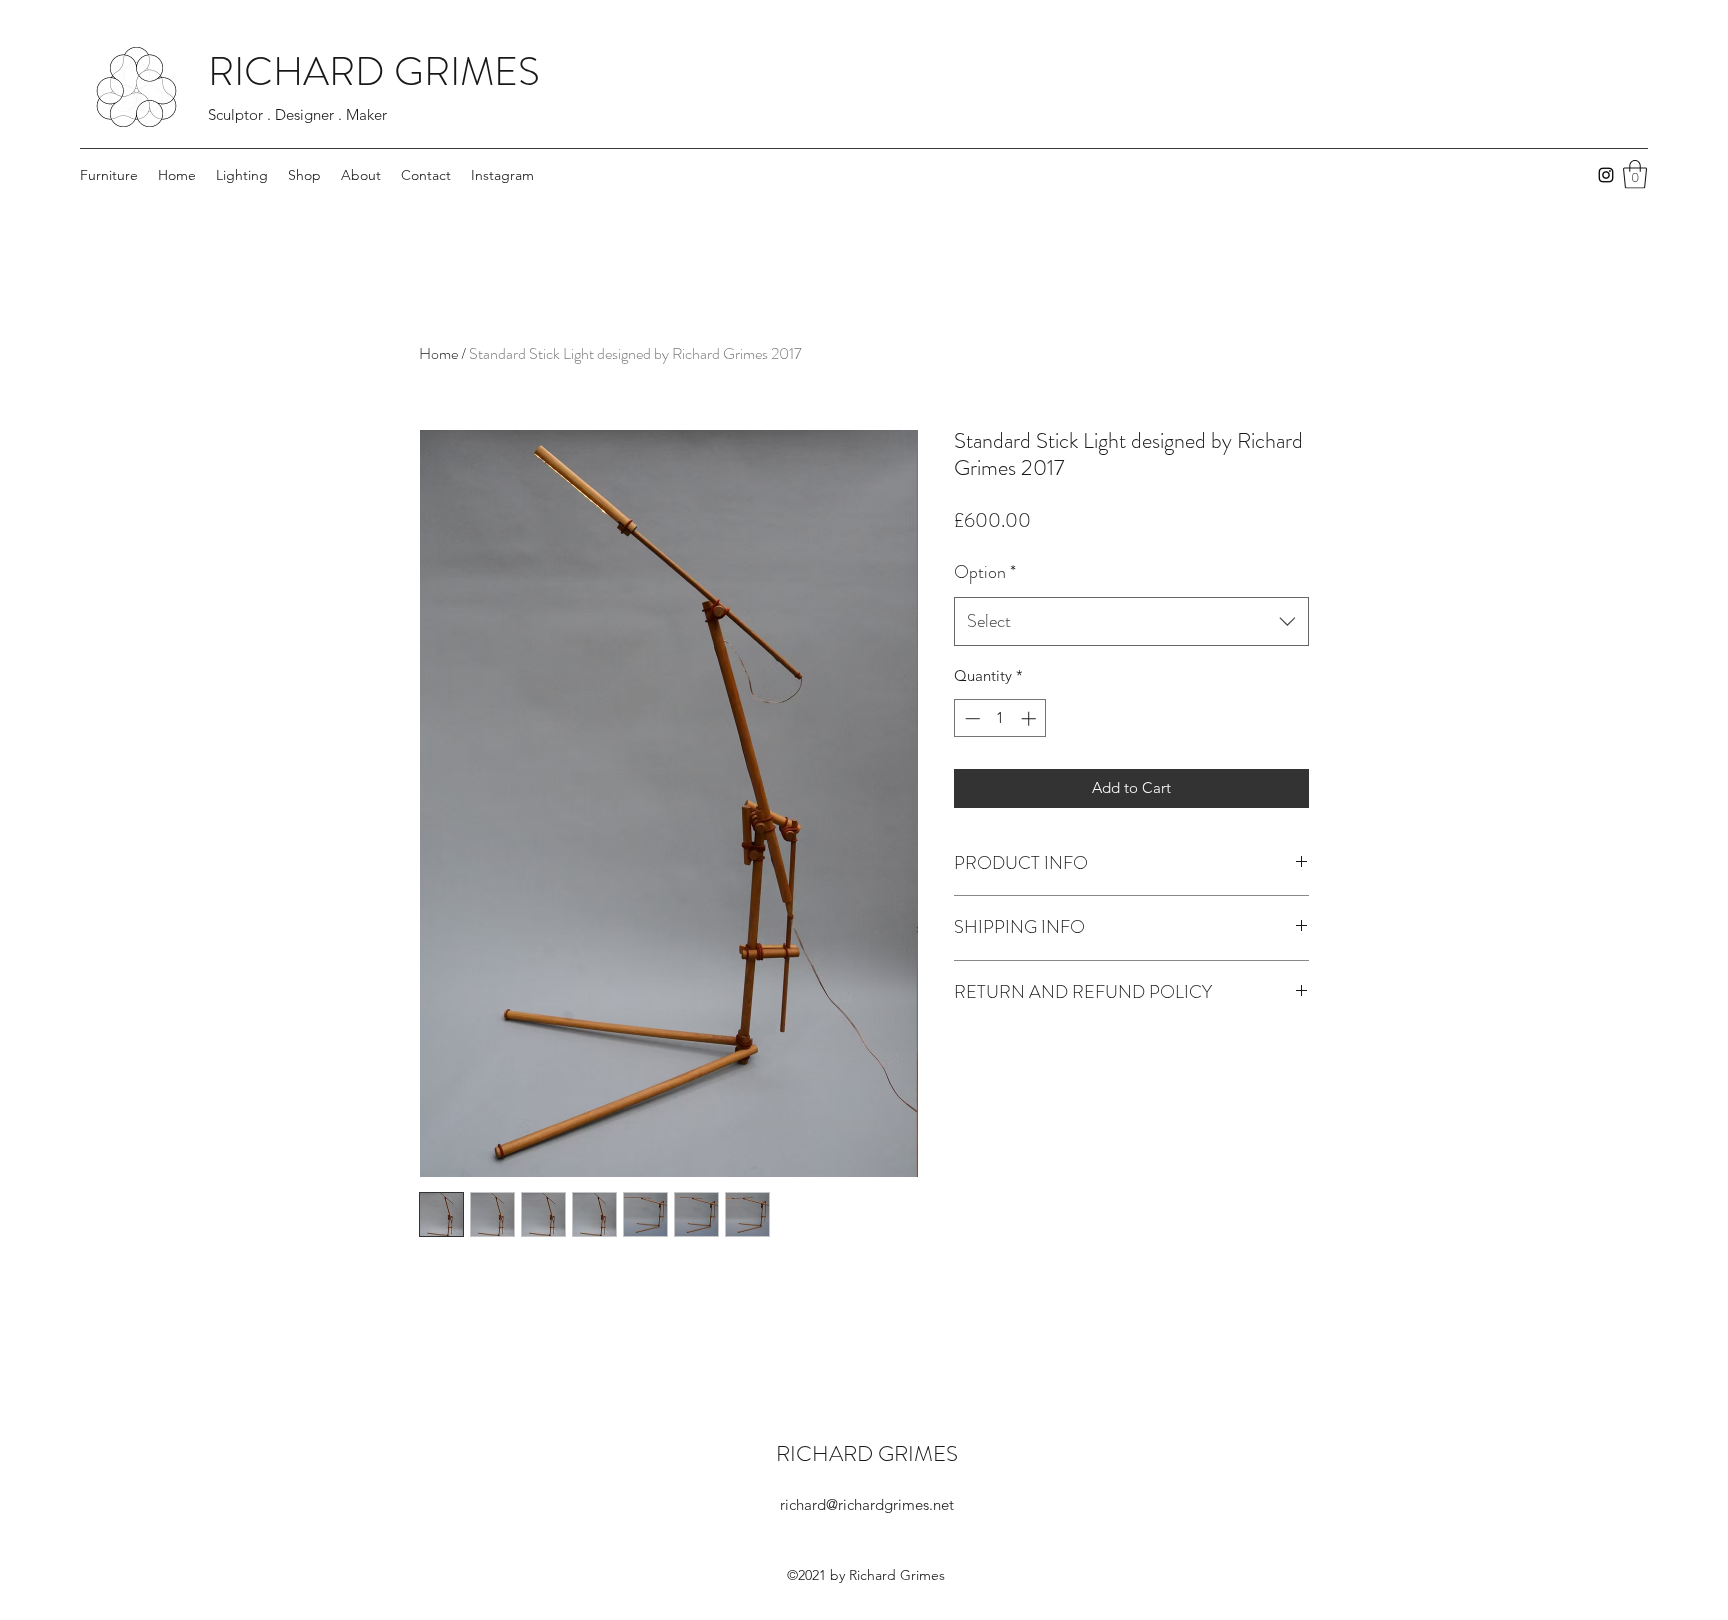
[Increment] (1030, 718)
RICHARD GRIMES (374, 71)
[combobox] (1131, 622)
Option (985, 572)
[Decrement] (970, 718)
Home (438, 353)
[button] (1635, 174)
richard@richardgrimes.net (867, 1504)
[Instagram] (1606, 175)
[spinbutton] (1000, 718)
